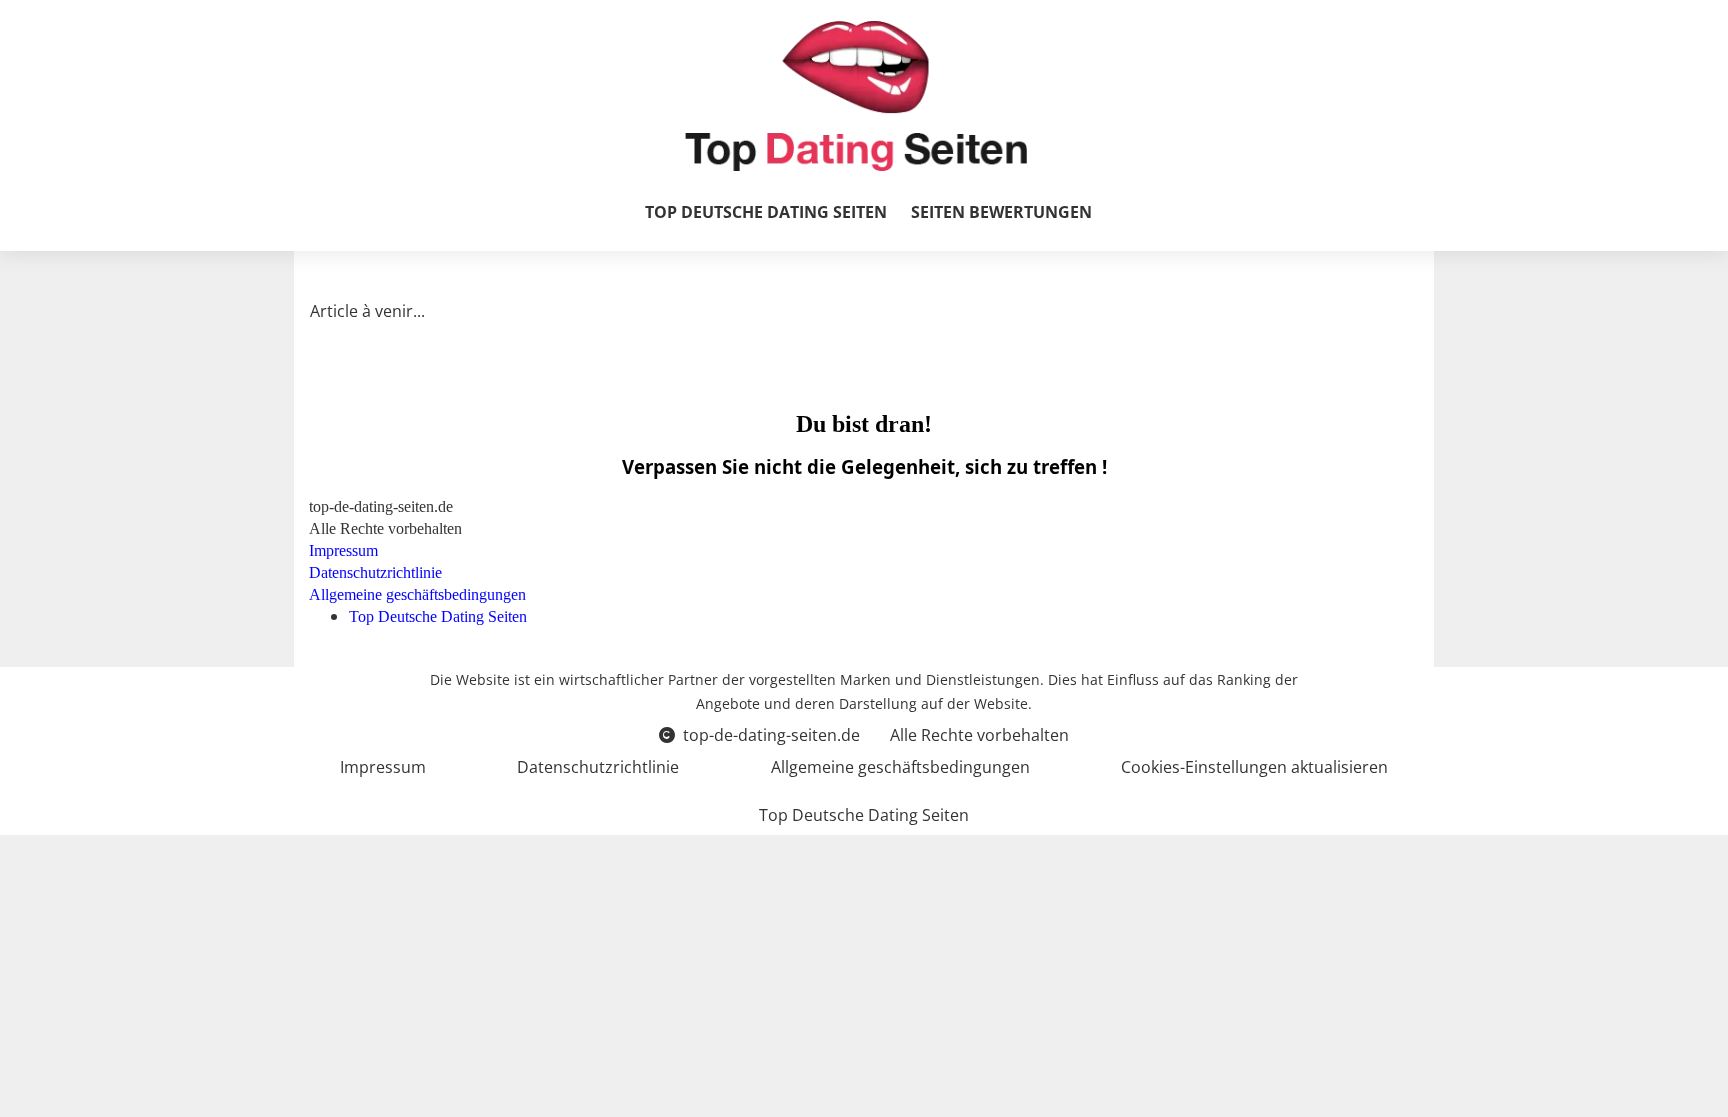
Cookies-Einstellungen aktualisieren (1254, 767)
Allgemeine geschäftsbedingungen (900, 767)
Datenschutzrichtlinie (598, 767)
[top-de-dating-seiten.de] (856, 96)
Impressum (383, 767)
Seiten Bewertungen (1001, 212)
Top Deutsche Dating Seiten (766, 212)
